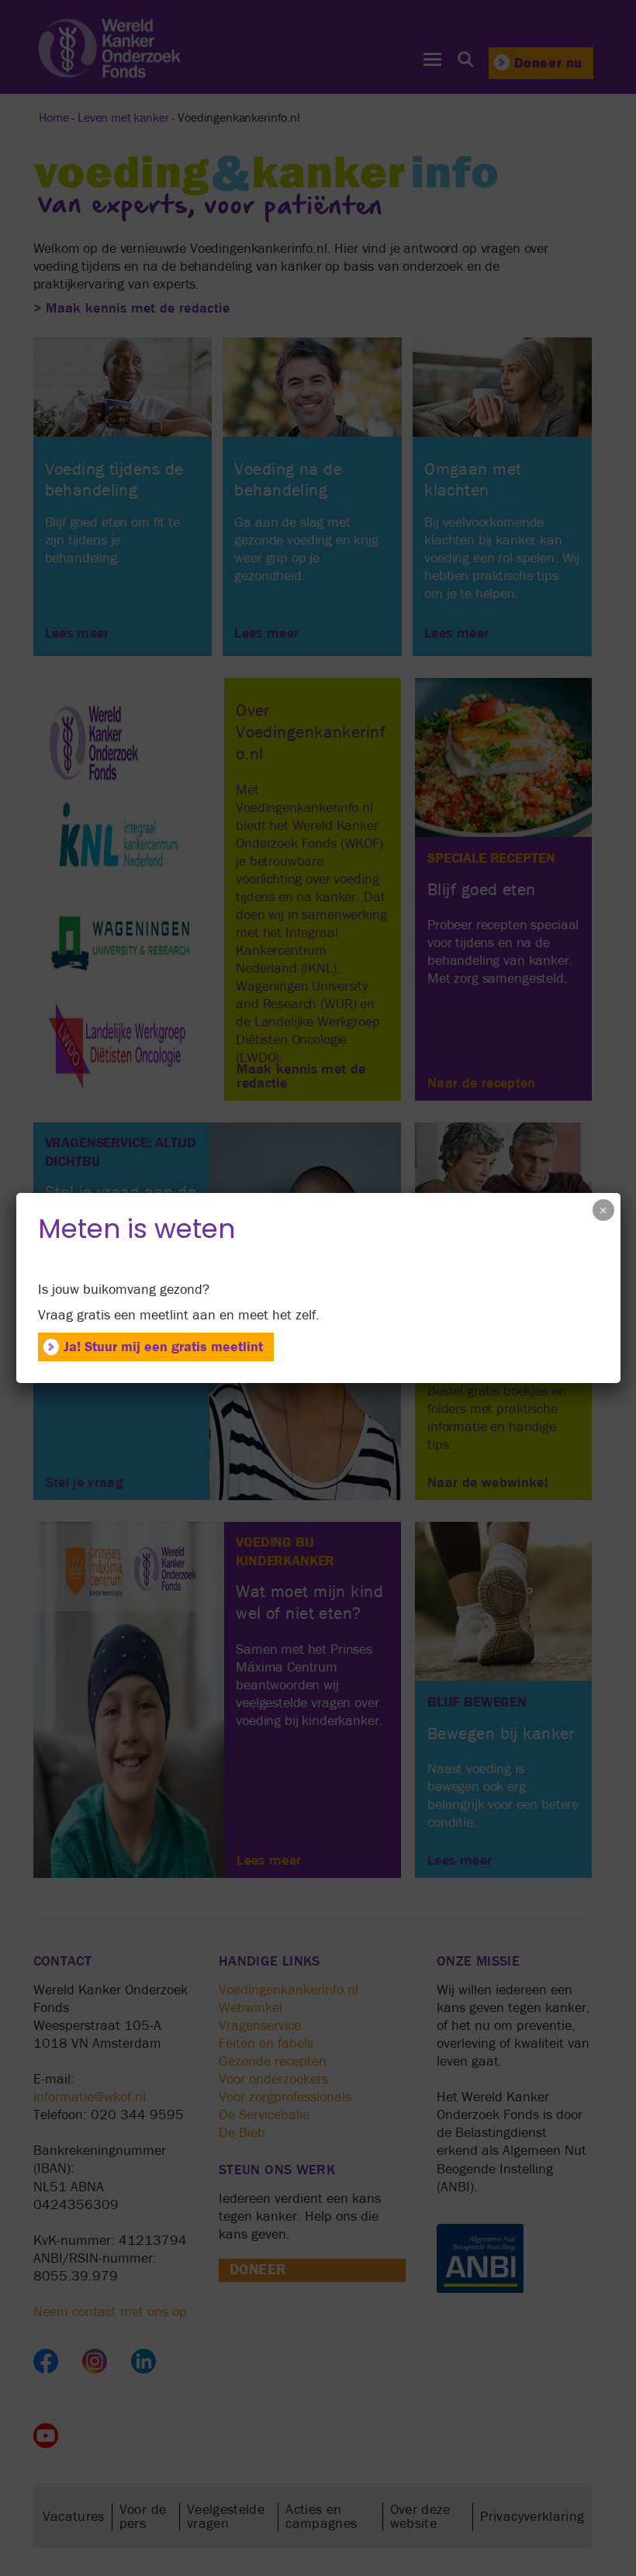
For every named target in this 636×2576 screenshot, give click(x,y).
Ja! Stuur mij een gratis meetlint (163, 1347)
